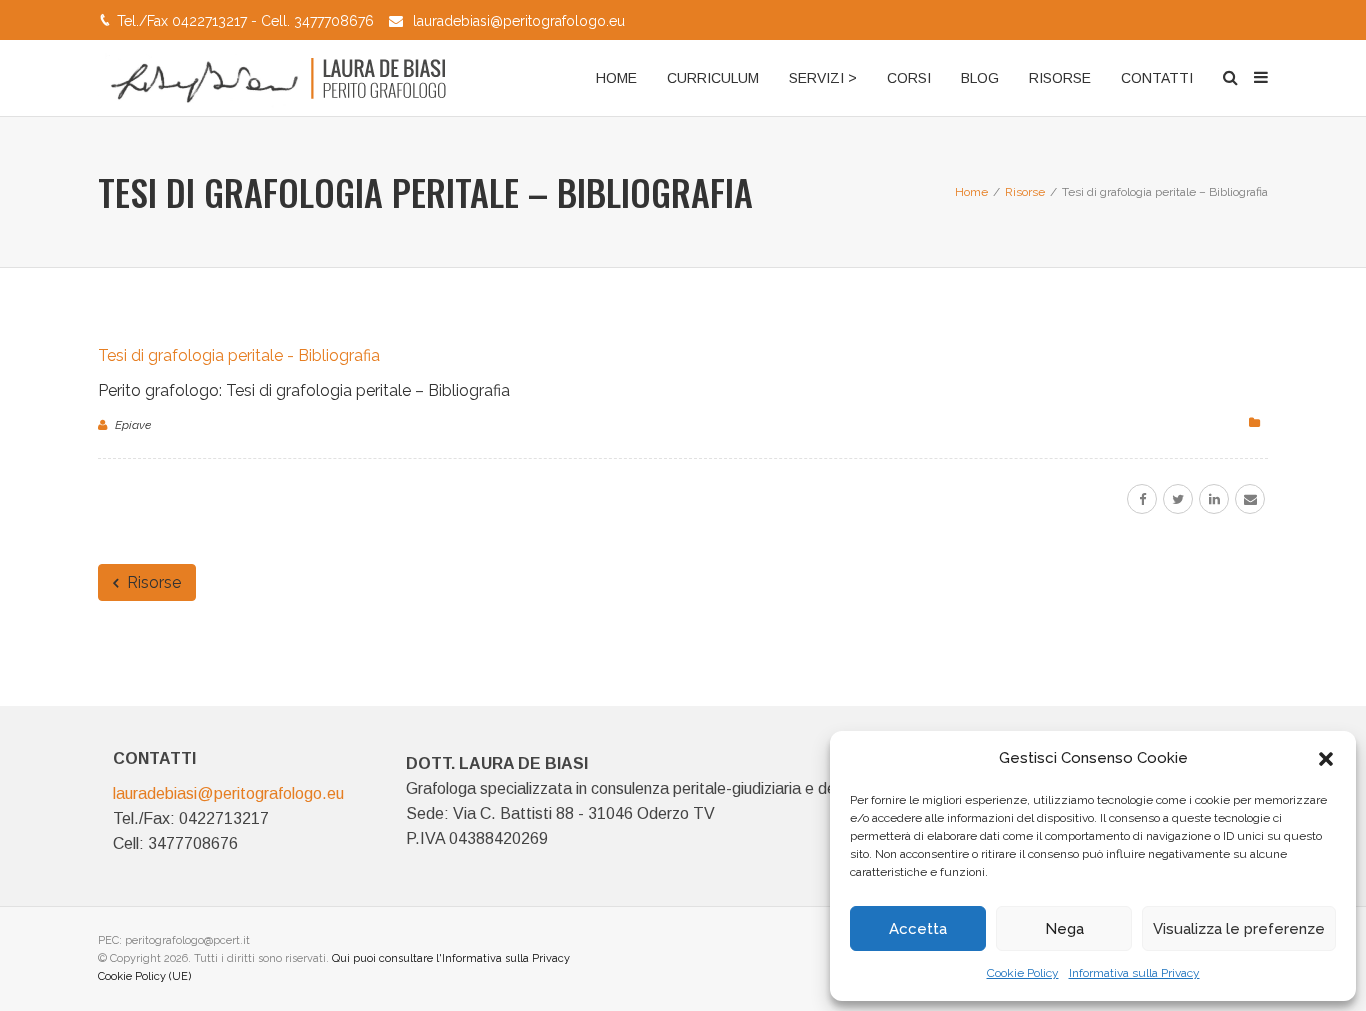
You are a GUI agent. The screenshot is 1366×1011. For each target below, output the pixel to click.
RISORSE (1060, 78)
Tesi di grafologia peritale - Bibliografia (239, 355)
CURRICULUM (713, 78)
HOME (616, 78)
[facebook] (1142, 499)
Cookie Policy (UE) (144, 976)
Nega (1064, 929)
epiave (133, 425)
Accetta (918, 929)
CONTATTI (1157, 78)
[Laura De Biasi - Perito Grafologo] (276, 78)
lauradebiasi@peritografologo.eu (519, 21)
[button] (1326, 759)
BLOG (980, 78)
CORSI (909, 78)
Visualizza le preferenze (1239, 929)
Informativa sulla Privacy (1134, 973)
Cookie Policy (1023, 973)
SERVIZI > (823, 78)
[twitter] (1178, 499)
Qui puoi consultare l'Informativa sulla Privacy (451, 958)
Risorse (152, 582)
